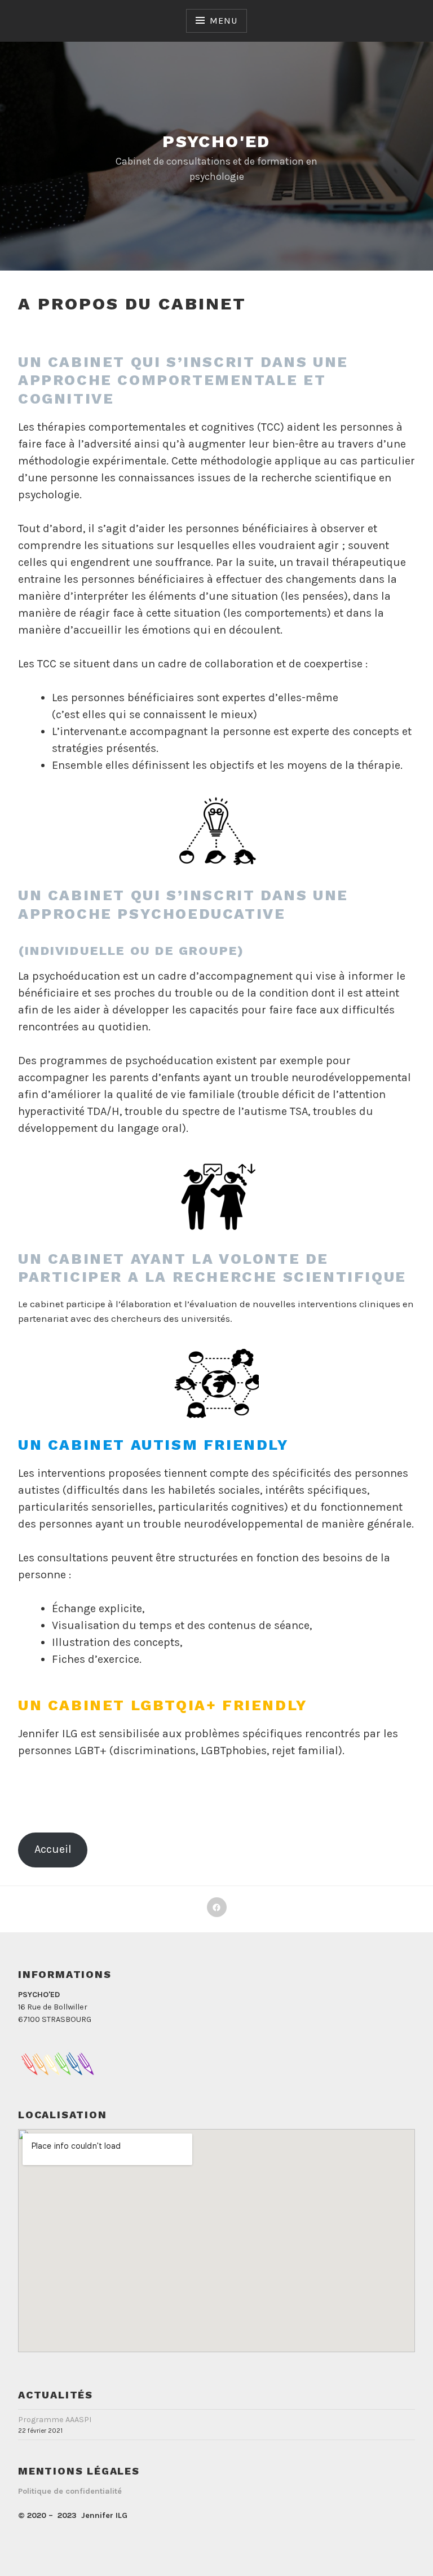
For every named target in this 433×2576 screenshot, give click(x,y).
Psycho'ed (216, 141)
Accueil (53, 1849)
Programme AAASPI (55, 2420)
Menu (223, 21)
